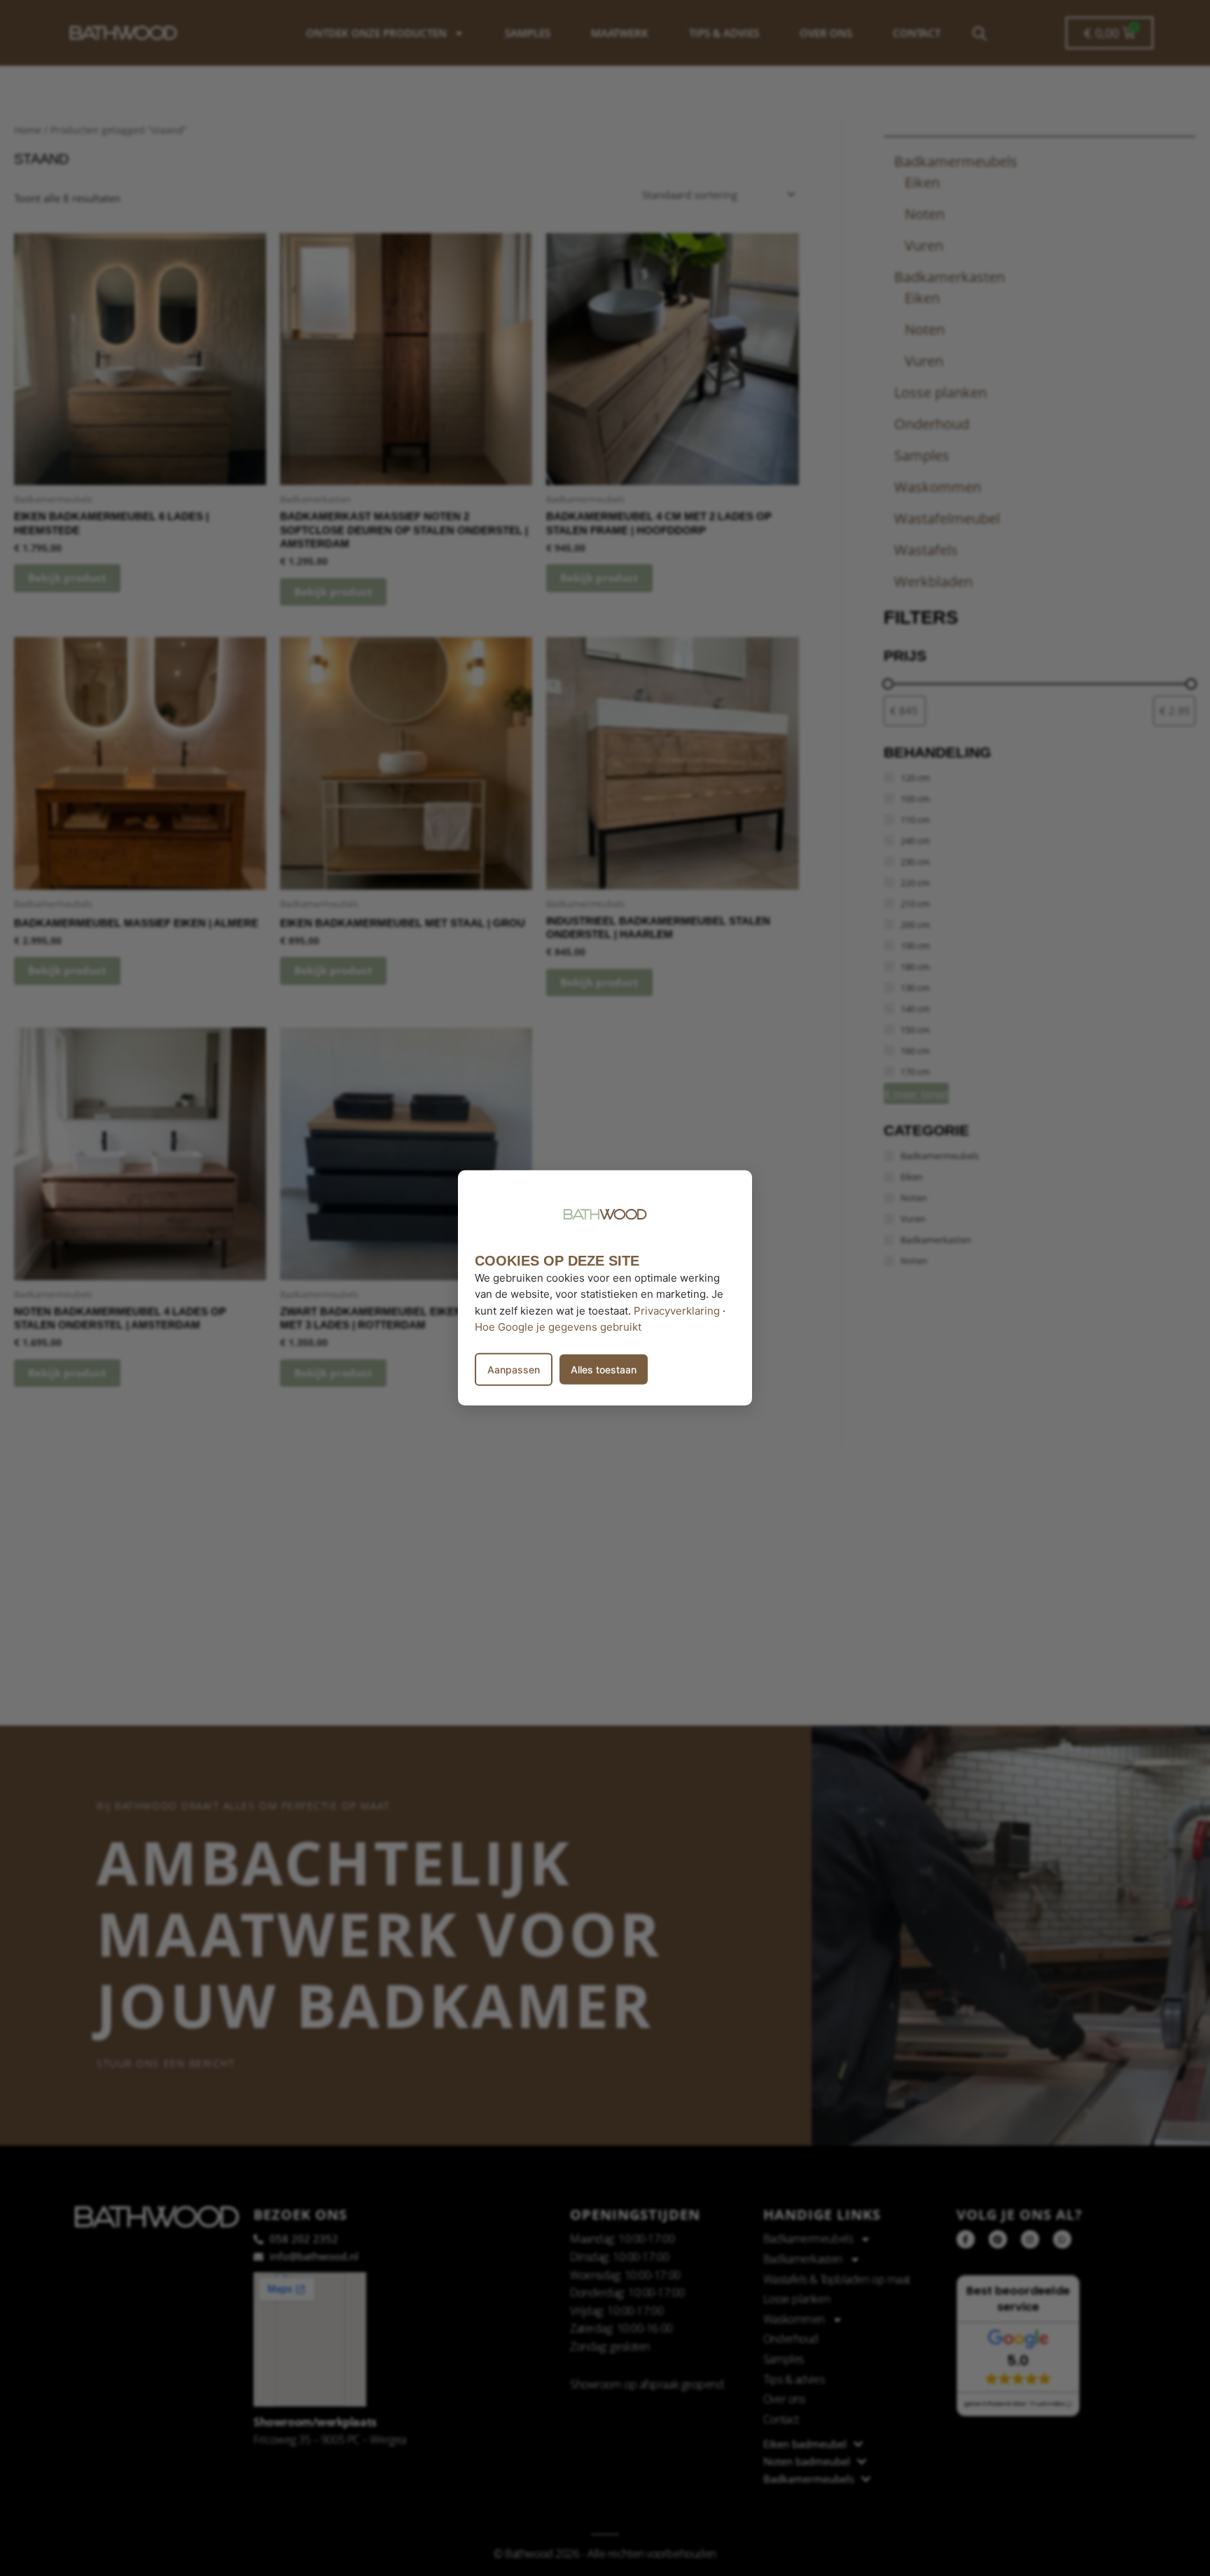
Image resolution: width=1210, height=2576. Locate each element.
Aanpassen (514, 1370)
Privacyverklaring (677, 1310)
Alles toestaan (604, 1370)
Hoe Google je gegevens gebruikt (558, 1327)
